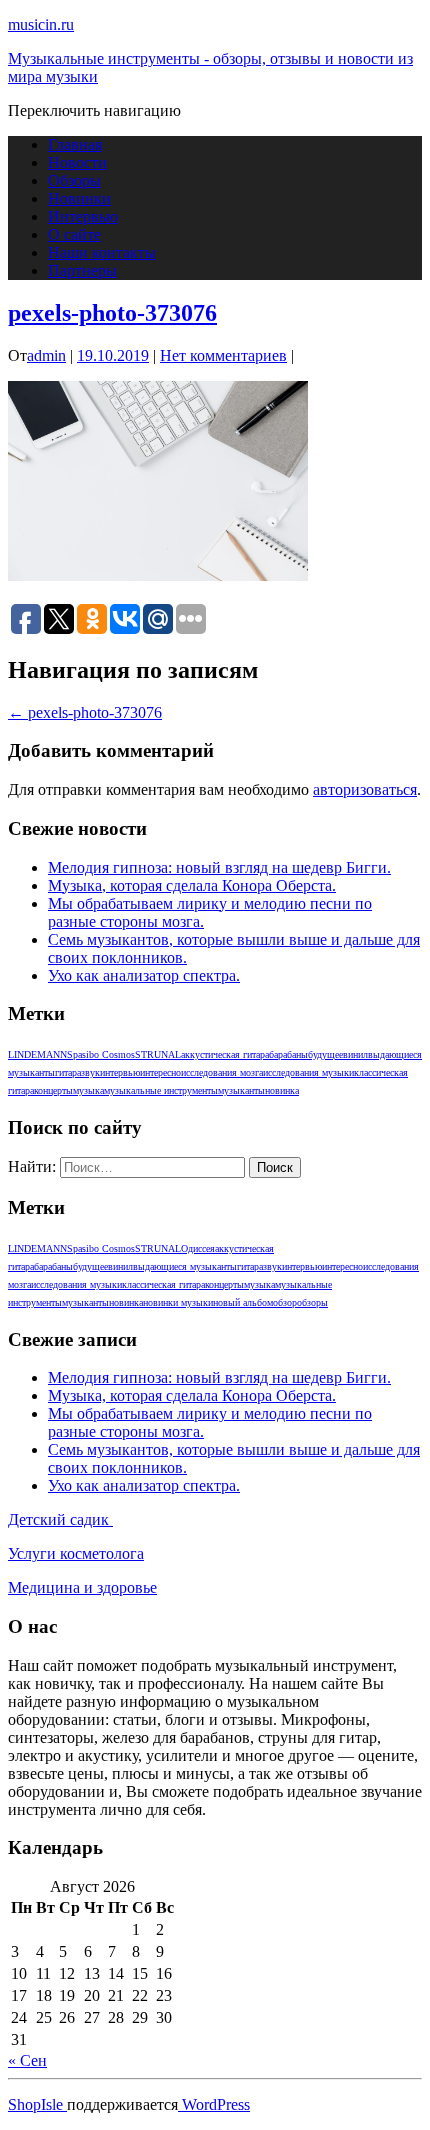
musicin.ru (41, 24)
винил (355, 1054)
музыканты (241, 1090)
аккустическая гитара (225, 1054)
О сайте (74, 234)
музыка (88, 1090)
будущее (325, 1054)
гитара (68, 1072)
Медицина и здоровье (82, 1587)
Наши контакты (102, 252)
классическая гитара (163, 1284)
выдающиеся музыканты (185, 1266)
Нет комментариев (223, 355)
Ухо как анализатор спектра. (144, 975)
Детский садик (60, 1519)
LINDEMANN (37, 1054)
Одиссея (198, 1248)
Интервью (83, 216)
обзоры (312, 1302)
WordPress (214, 2104)
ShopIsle (37, 2104)
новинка (282, 1090)
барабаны (288, 1054)
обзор (285, 1302)
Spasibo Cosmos (101, 1054)
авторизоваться (365, 789)
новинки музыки (178, 1302)
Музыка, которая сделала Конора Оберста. (192, 885)
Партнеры (82, 270)
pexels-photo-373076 (112, 313)
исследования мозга (222, 1072)
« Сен (27, 2060)
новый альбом (243, 1302)
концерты (53, 1090)
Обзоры (74, 180)
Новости (77, 162)
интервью (120, 1072)
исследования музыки (308, 1072)
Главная (75, 144)
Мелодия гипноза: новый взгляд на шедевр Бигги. (219, 867)
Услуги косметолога (76, 1553)
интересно (160, 1072)
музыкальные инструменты (161, 1090)
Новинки (79, 198)
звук (90, 1072)
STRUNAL (158, 1054)
